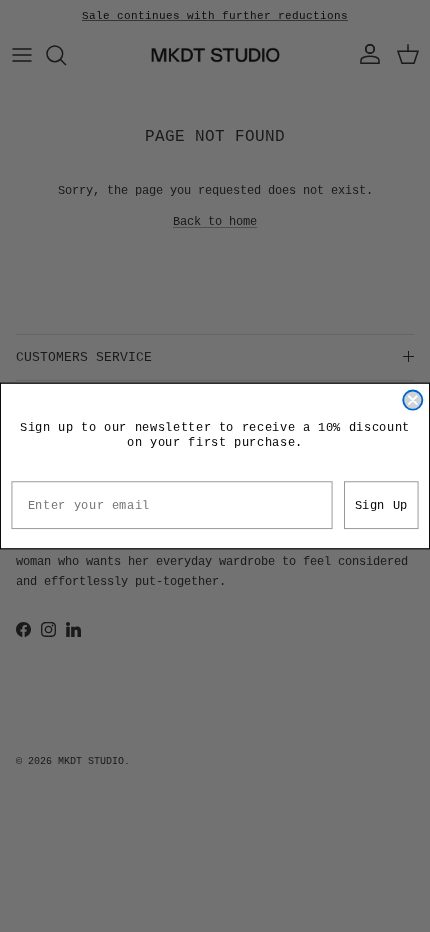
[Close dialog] (412, 400)
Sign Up (382, 505)
